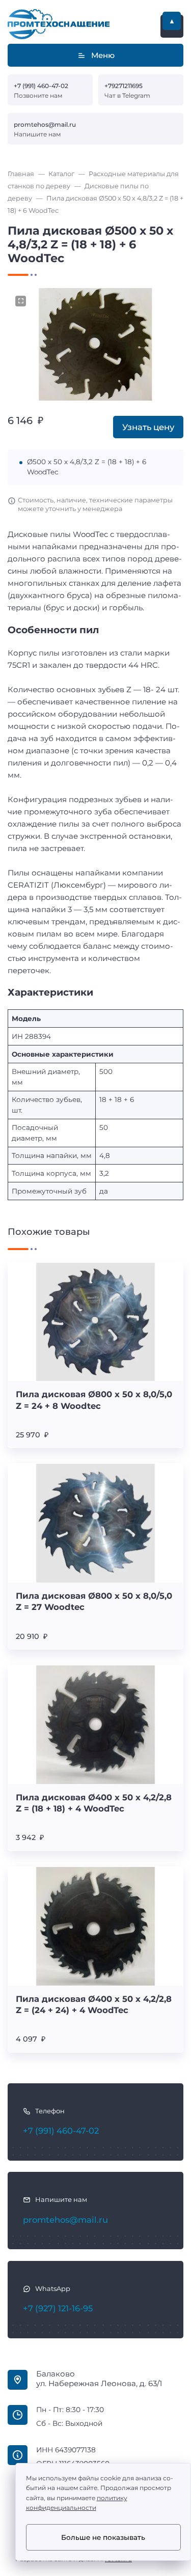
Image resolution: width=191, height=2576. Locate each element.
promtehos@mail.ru (45, 124)
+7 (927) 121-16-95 (58, 2308)
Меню (103, 55)
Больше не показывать (103, 2537)
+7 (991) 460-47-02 (41, 86)
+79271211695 (124, 86)
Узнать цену (148, 427)
